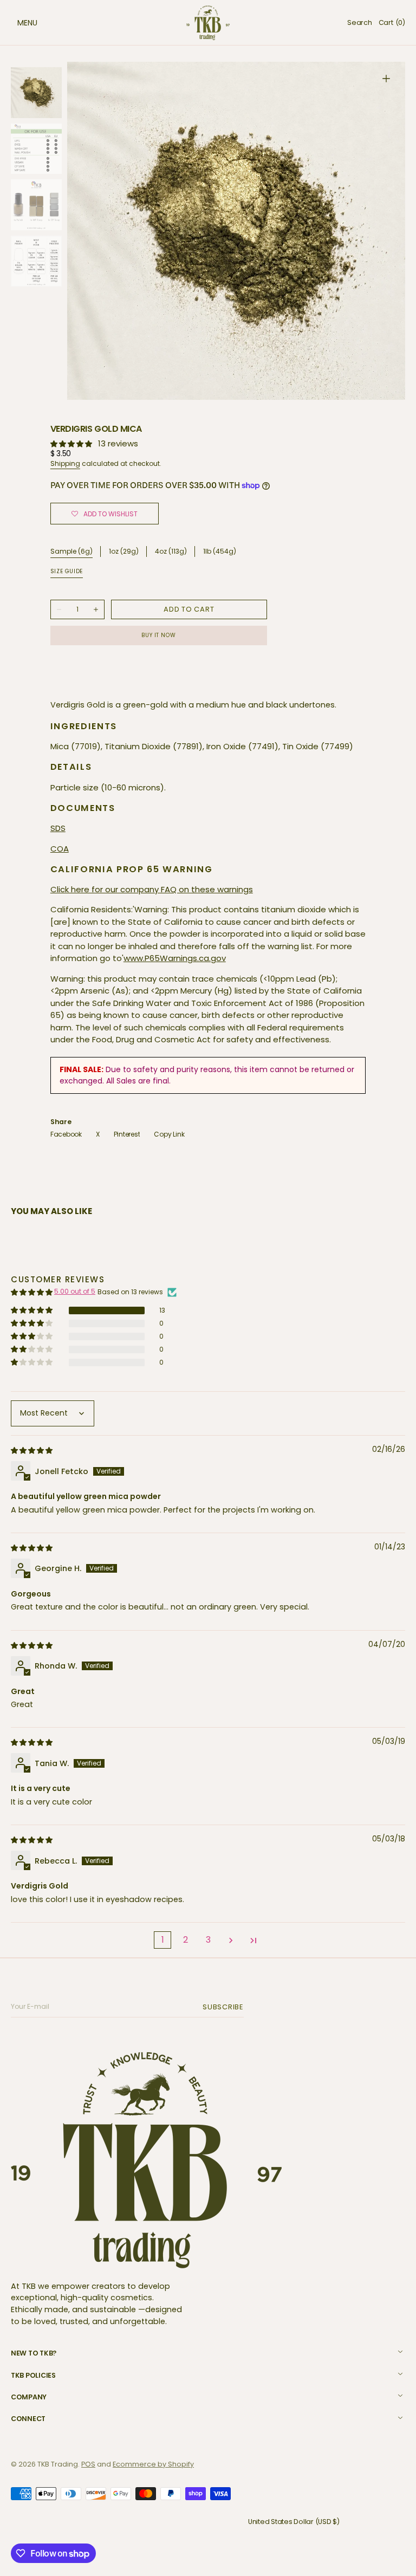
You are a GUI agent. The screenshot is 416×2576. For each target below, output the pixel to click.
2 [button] (186, 1940)
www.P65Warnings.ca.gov (175, 958)
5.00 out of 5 (75, 1291)
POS (88, 2464)
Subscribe (225, 2007)
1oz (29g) (124, 552)
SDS (58, 828)
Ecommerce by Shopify (153, 2464)
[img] (32, 1450)
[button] (16, 23)
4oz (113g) (171, 552)
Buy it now (158, 635)
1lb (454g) (220, 552)
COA (60, 849)
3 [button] (208, 1940)
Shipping (65, 463)
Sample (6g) (71, 551)
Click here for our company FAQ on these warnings (152, 889)
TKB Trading (58, 2464)
